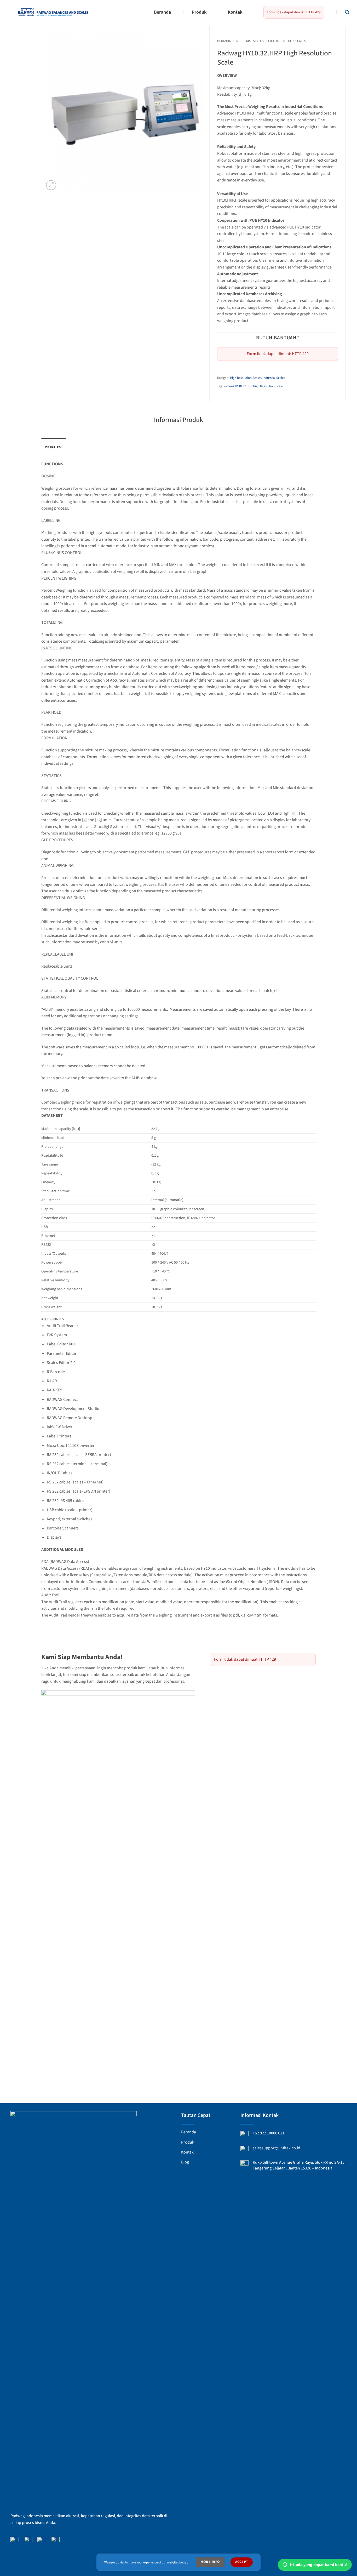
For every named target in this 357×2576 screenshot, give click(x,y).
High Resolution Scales (287, 41)
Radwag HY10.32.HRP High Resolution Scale (253, 386)
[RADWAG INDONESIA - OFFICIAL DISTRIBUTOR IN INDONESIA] (53, 12)
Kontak (235, 12)
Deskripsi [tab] (53, 447)
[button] (347, 12)
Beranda (162, 12)
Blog (185, 2162)
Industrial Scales (250, 41)
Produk (199, 12)
